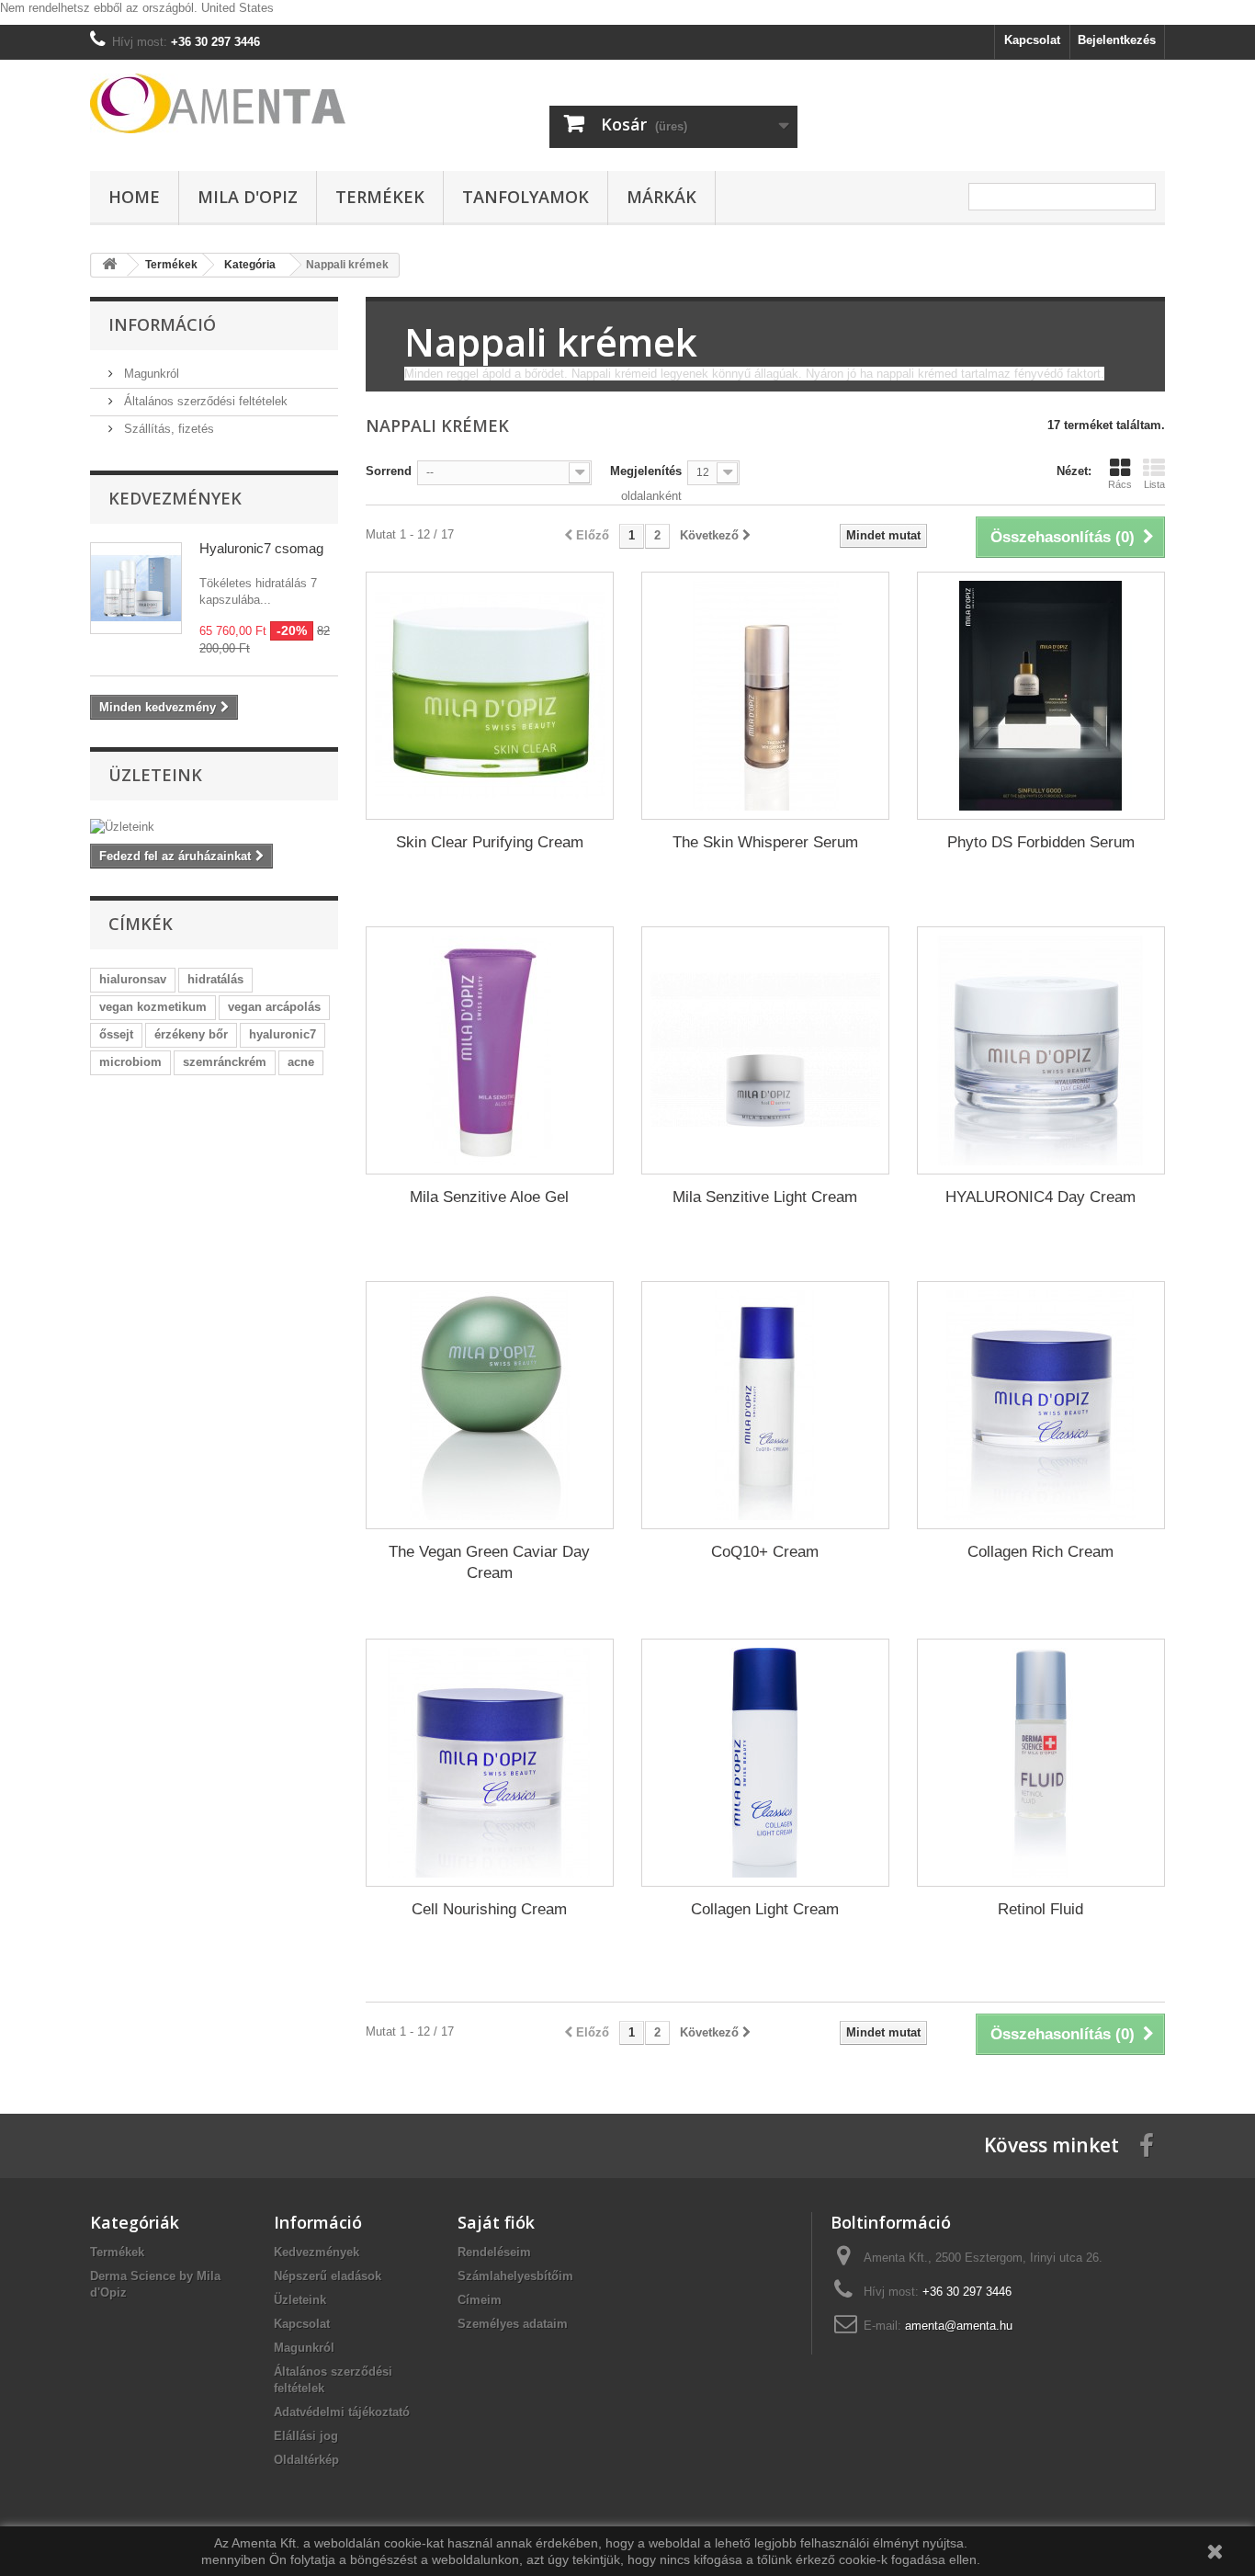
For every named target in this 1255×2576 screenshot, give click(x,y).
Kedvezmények (175, 498)
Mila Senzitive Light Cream (765, 1197)
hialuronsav (133, 979)
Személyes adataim (513, 2324)
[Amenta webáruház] (260, 103)
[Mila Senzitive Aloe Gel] (490, 1050)
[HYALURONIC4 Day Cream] (1041, 1050)
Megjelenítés (646, 471)
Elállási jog (306, 2436)
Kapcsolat (1032, 40)
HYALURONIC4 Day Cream (1040, 1197)
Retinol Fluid (1040, 1909)
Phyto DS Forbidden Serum (1041, 842)
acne (301, 1062)
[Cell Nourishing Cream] (490, 1763)
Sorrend (389, 471)
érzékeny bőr (191, 1034)
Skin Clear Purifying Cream (490, 842)
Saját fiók (496, 2222)
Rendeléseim (494, 2252)
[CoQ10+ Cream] (765, 1405)
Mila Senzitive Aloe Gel (489, 1197)
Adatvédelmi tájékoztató (342, 2412)
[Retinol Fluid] (1041, 1763)
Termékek (380, 197)
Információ (162, 324)
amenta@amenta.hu (959, 2326)
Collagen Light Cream (765, 1909)
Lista (1154, 484)
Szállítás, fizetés (167, 429)
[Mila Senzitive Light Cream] (765, 1050)
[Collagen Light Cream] (765, 1763)
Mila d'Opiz (248, 197)
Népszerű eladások (328, 2276)
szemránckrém (225, 1062)
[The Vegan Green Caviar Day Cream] (490, 1405)
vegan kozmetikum (153, 1007)
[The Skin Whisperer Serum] (765, 696)
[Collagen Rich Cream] (1041, 1405)
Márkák (661, 197)
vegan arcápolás (274, 1007)
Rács (1120, 484)
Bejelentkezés (1117, 40)
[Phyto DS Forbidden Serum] (1041, 696)
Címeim (480, 2300)
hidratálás (215, 979)
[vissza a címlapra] (109, 265)
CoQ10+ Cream (765, 1552)
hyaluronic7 (283, 1034)
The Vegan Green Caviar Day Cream (489, 1562)
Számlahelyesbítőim (515, 2276)
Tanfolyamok (526, 197)
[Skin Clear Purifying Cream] (490, 696)
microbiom (130, 1062)
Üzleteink (155, 775)
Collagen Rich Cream (1040, 1552)
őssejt (116, 1034)
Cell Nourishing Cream (489, 1909)
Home (134, 197)
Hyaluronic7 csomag (261, 548)
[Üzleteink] (214, 827)
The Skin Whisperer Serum (765, 842)
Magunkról (150, 374)
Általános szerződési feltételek (204, 401)
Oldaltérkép (306, 2460)
